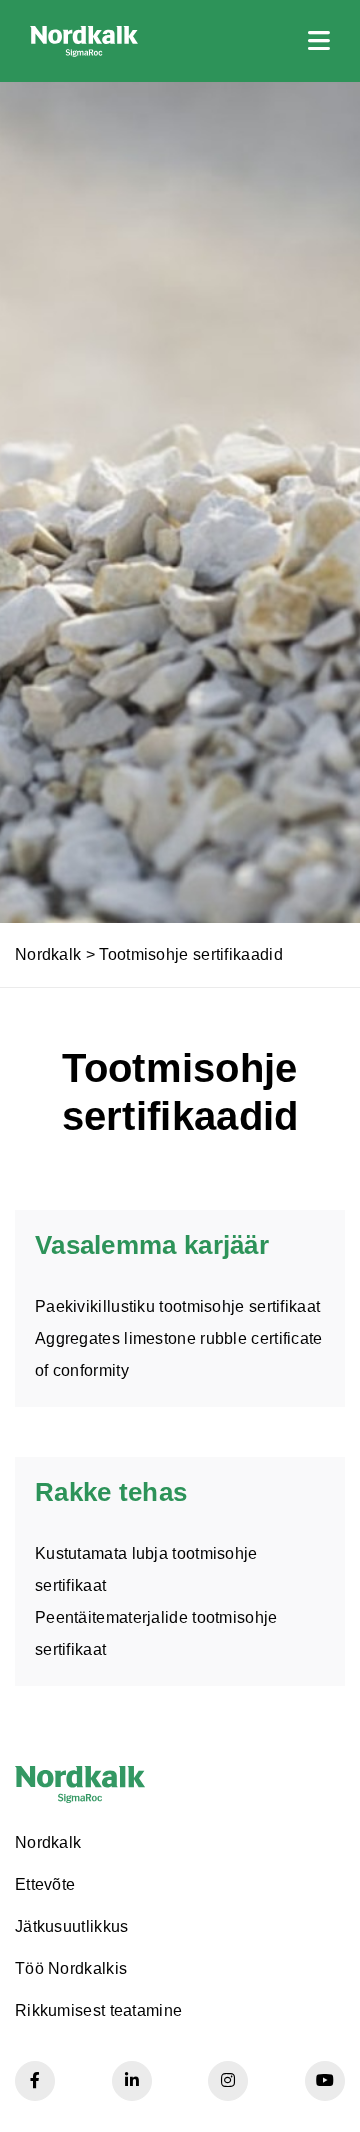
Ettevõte (45, 1884)
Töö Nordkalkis (71, 1968)
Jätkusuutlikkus (72, 1926)
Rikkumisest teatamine (98, 2010)
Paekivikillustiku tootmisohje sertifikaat (177, 1306)
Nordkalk (48, 954)
